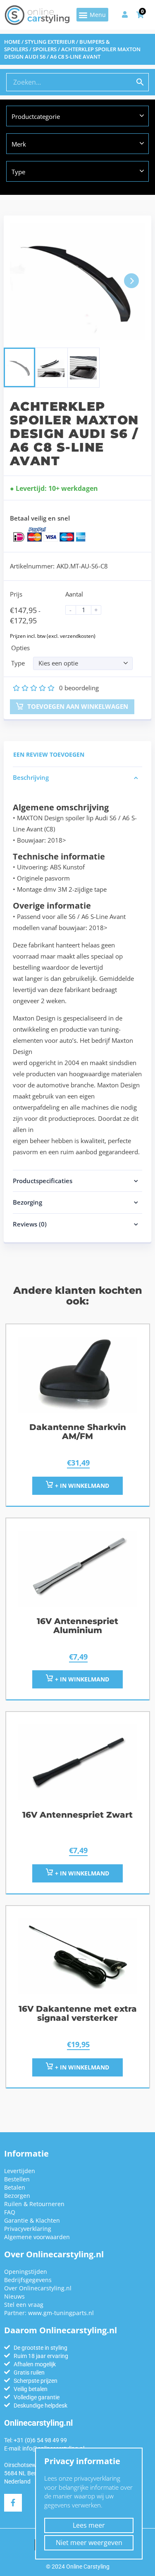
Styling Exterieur (50, 42)
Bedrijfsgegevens (28, 2280)
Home (12, 42)
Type (18, 663)
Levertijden (20, 2171)
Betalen (15, 2187)
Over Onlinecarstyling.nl (38, 2288)
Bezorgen (17, 2196)
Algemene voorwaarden (37, 2237)
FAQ (10, 2212)
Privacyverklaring (28, 2229)
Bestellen (17, 2179)
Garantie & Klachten (32, 2220)
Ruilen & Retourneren (34, 2204)
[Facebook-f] (13, 2503)
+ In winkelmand (81, 1679)
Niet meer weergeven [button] (89, 2543)
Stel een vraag (24, 2305)
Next (131, 281)
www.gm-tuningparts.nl (61, 2313)
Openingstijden (26, 2272)
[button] (92, 15)
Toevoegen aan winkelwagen (77, 706)
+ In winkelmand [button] (81, 1486)
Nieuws (14, 2296)
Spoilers (45, 49)
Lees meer (89, 2525)
